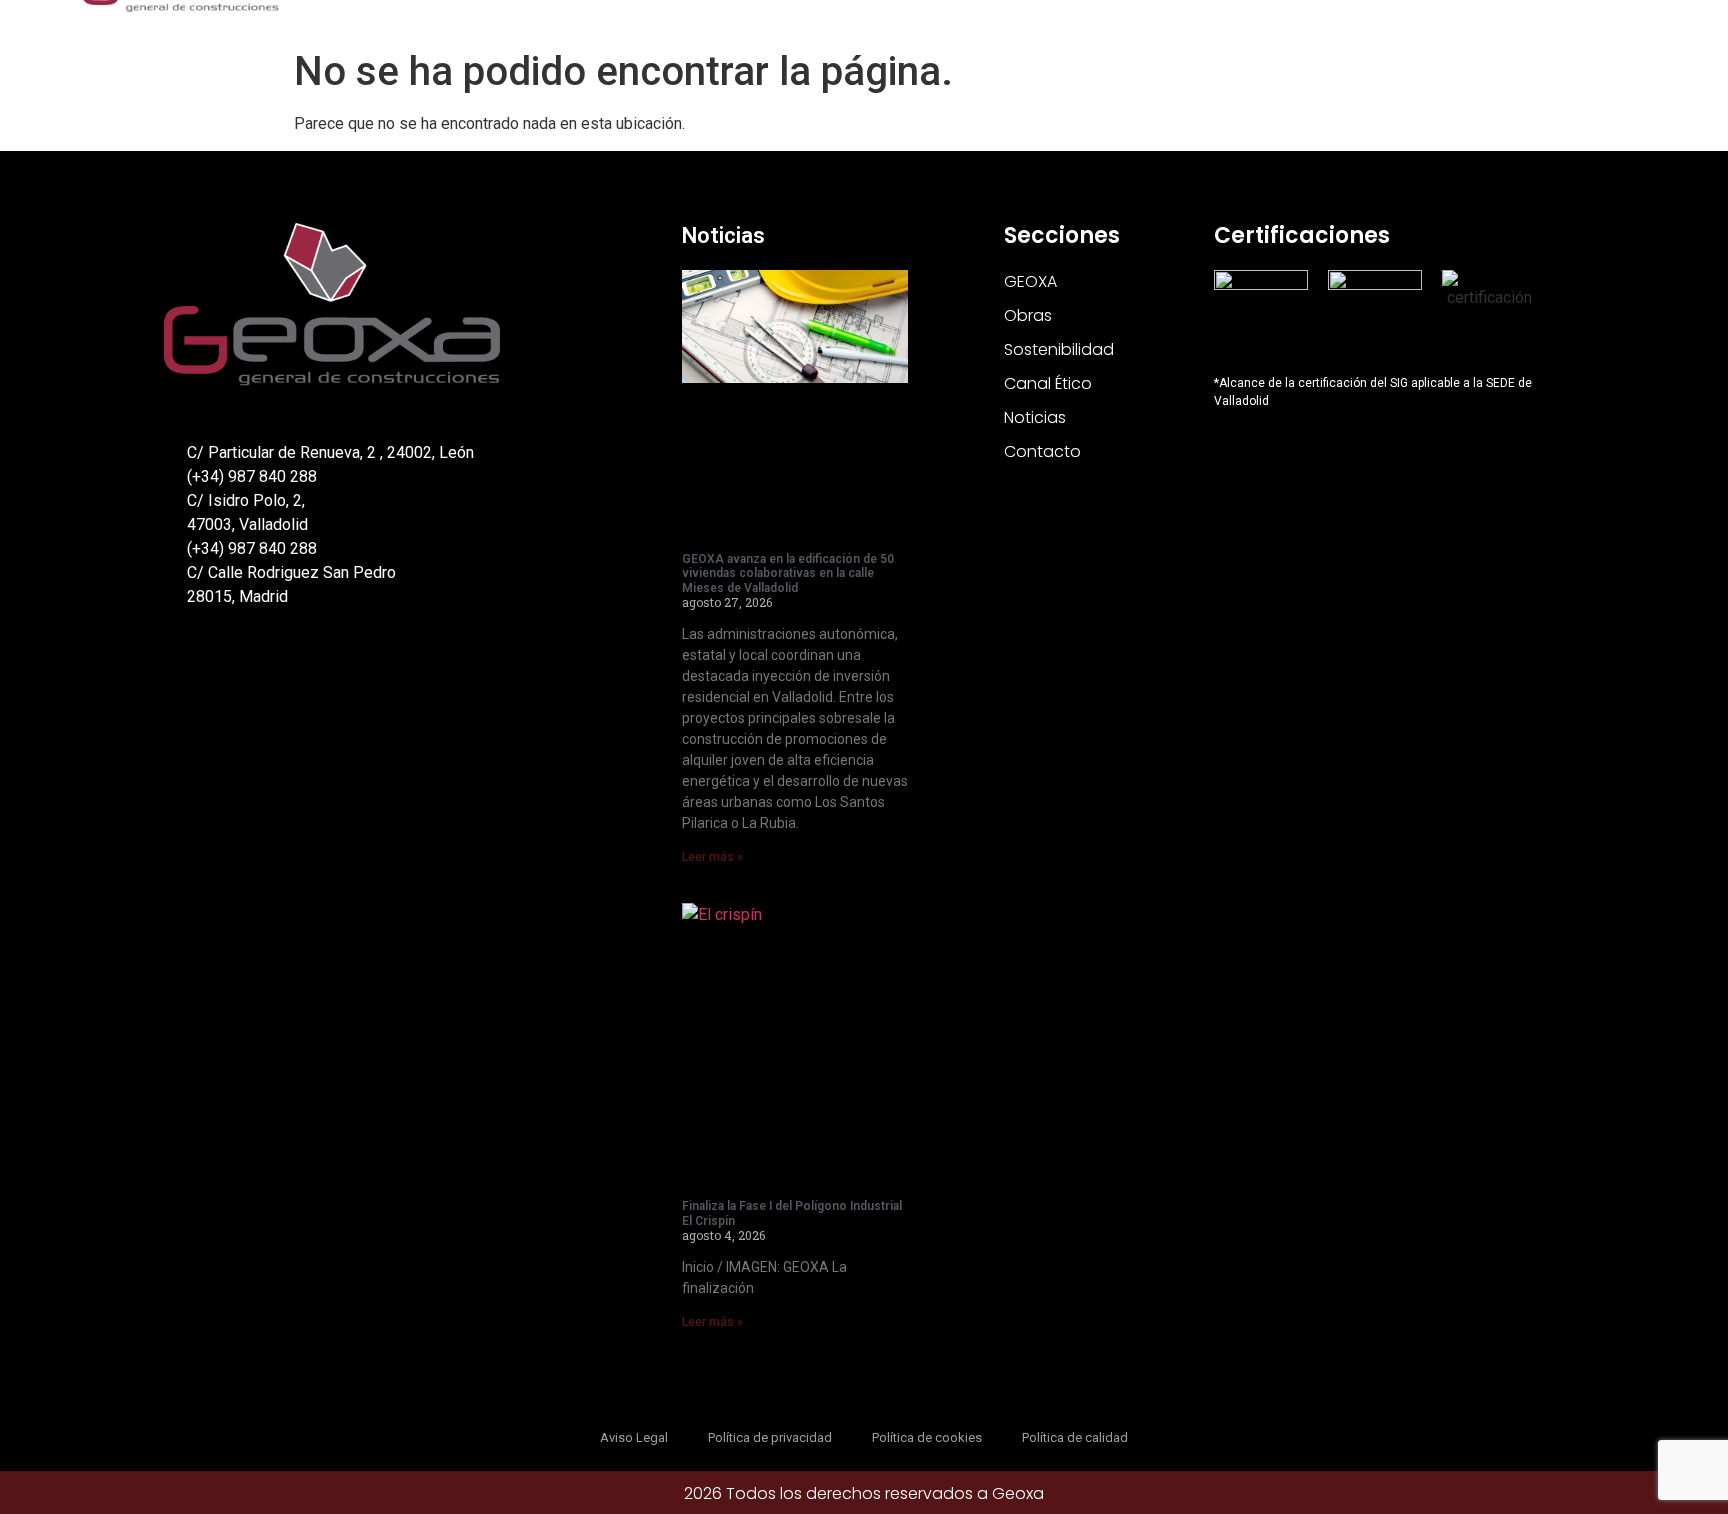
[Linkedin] (218, 670)
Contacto (1042, 451)
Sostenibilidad (1059, 349)
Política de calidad (1075, 1437)
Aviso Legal (634, 1437)
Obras (1028, 315)
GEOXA (1030, 281)
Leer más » (712, 857)
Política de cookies (927, 1437)
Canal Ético (1048, 383)
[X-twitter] (175, 670)
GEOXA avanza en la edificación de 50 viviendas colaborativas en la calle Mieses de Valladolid (788, 573)
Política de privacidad (770, 1437)
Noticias (723, 235)
